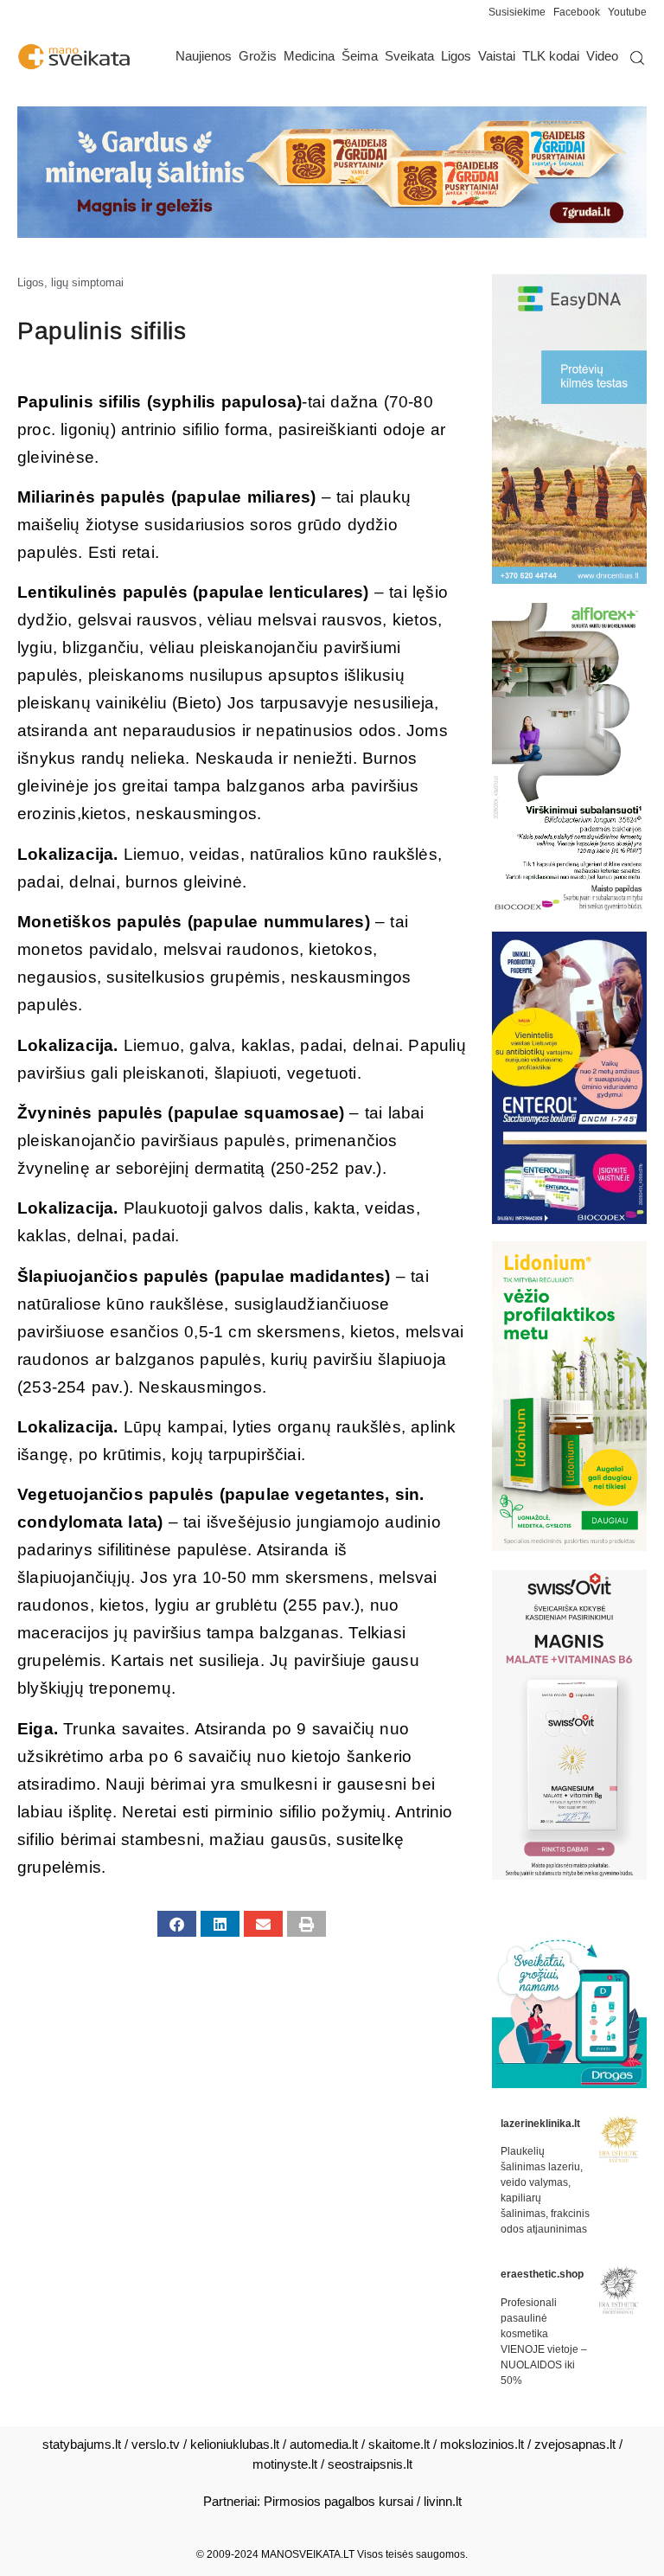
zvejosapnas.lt (575, 2444)
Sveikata (409, 56)
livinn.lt (443, 2501)
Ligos (456, 56)
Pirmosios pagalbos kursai (338, 2501)
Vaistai (497, 56)
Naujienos (204, 56)
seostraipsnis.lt (370, 2464)
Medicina (309, 56)
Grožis (258, 56)
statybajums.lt (82, 2444)
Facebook (577, 12)
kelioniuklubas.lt (235, 2444)
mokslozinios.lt (482, 2444)
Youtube (627, 12)
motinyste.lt (285, 2464)
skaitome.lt (399, 2444)
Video (602, 56)
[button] (177, 1924)
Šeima (360, 56)
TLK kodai (551, 56)
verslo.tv (156, 2444)
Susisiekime (521, 12)
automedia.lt (324, 2444)
